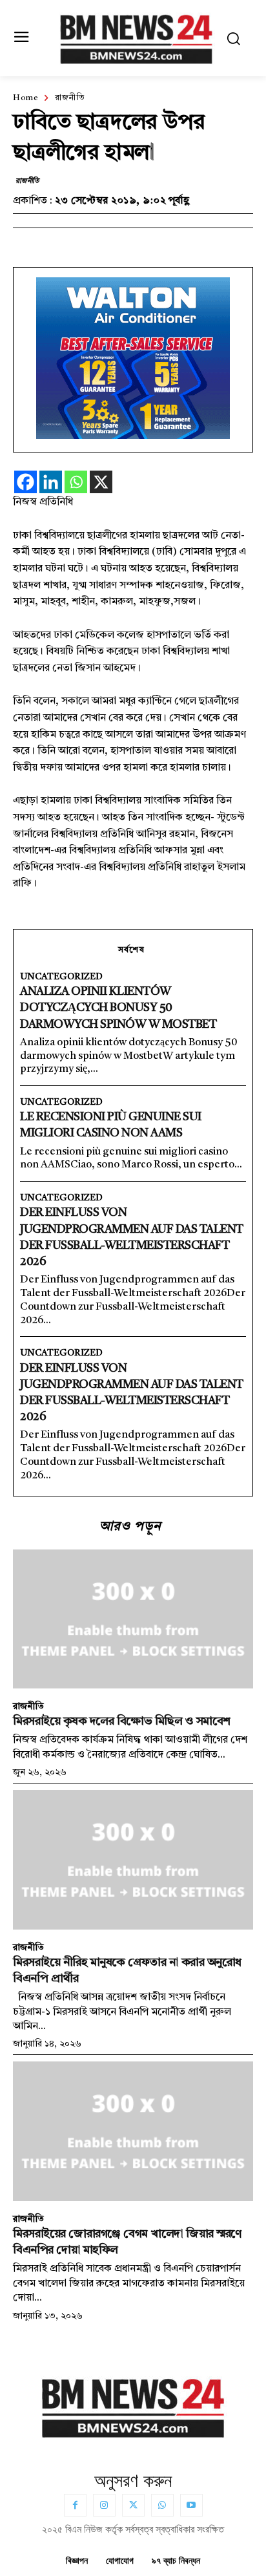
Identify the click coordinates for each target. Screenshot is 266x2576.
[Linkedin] (51, 482)
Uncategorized (61, 977)
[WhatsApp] (162, 2505)
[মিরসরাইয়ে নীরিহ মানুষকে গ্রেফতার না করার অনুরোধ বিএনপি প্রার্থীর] (133, 1860)
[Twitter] (133, 2505)
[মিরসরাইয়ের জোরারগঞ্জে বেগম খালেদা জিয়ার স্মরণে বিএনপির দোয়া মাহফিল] (133, 2131)
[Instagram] (104, 2505)
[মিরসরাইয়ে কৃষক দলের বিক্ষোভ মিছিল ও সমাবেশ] (133, 1619)
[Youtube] (191, 2505)
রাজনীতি (70, 98)
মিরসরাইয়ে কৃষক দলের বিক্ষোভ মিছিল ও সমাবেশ (122, 1721)
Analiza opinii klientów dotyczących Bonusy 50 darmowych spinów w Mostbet (118, 1008)
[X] (101, 482)
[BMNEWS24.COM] (136, 37)
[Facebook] (26, 482)
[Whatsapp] (76, 482)
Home (26, 98)
